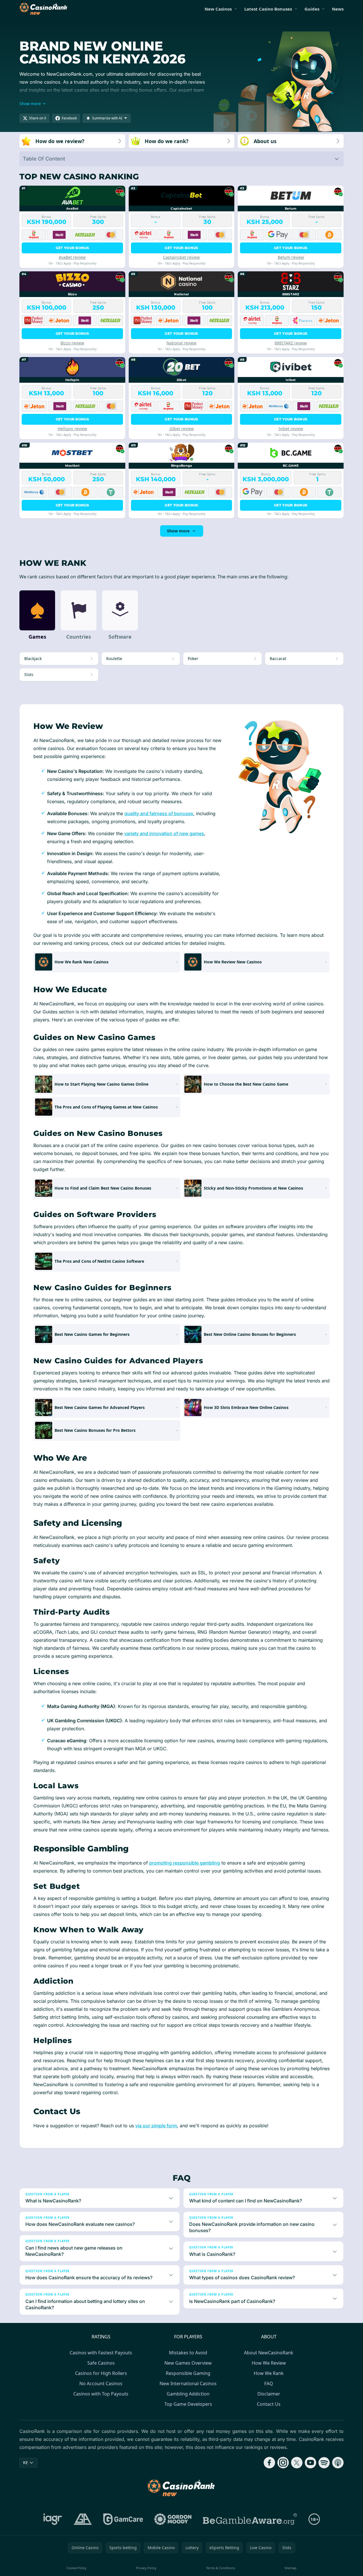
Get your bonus (72, 248)
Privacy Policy (146, 2568)
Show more (178, 531)
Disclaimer (269, 2394)
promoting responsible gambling (185, 1863)
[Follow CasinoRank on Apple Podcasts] (338, 2463)
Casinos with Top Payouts (101, 2394)
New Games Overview (188, 2363)
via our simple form (156, 2126)
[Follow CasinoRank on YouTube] (310, 2463)
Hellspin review (72, 429)
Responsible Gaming (188, 2373)
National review (181, 343)
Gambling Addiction (188, 2394)
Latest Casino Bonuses (268, 9)
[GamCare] (123, 2519)
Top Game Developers (188, 2404)
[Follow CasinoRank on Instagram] (283, 2463)
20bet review (181, 429)
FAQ (269, 2383)
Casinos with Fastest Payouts (101, 2353)
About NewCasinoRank (269, 2353)
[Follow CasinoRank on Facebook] (269, 2463)
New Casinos (218, 9)
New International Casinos (188, 2383)
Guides (312, 9)
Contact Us (269, 2404)
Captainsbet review (181, 257)
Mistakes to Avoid (188, 2353)
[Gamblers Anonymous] (83, 2519)
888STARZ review (291, 343)
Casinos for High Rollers (101, 2373)
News (338, 9)
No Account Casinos (101, 2383)
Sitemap (291, 2568)
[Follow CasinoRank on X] (297, 2463)
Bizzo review (72, 343)
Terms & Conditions (221, 2568)
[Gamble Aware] (250, 2519)
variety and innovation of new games (164, 833)
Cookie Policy (76, 2568)
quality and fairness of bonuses (159, 813)
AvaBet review (72, 257)
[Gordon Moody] (173, 2519)
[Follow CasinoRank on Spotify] (324, 2463)
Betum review (291, 257)
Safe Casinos (101, 2363)
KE (26, 2462)
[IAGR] (53, 2519)
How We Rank (269, 2373)
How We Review (269, 2363)
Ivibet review (291, 429)
